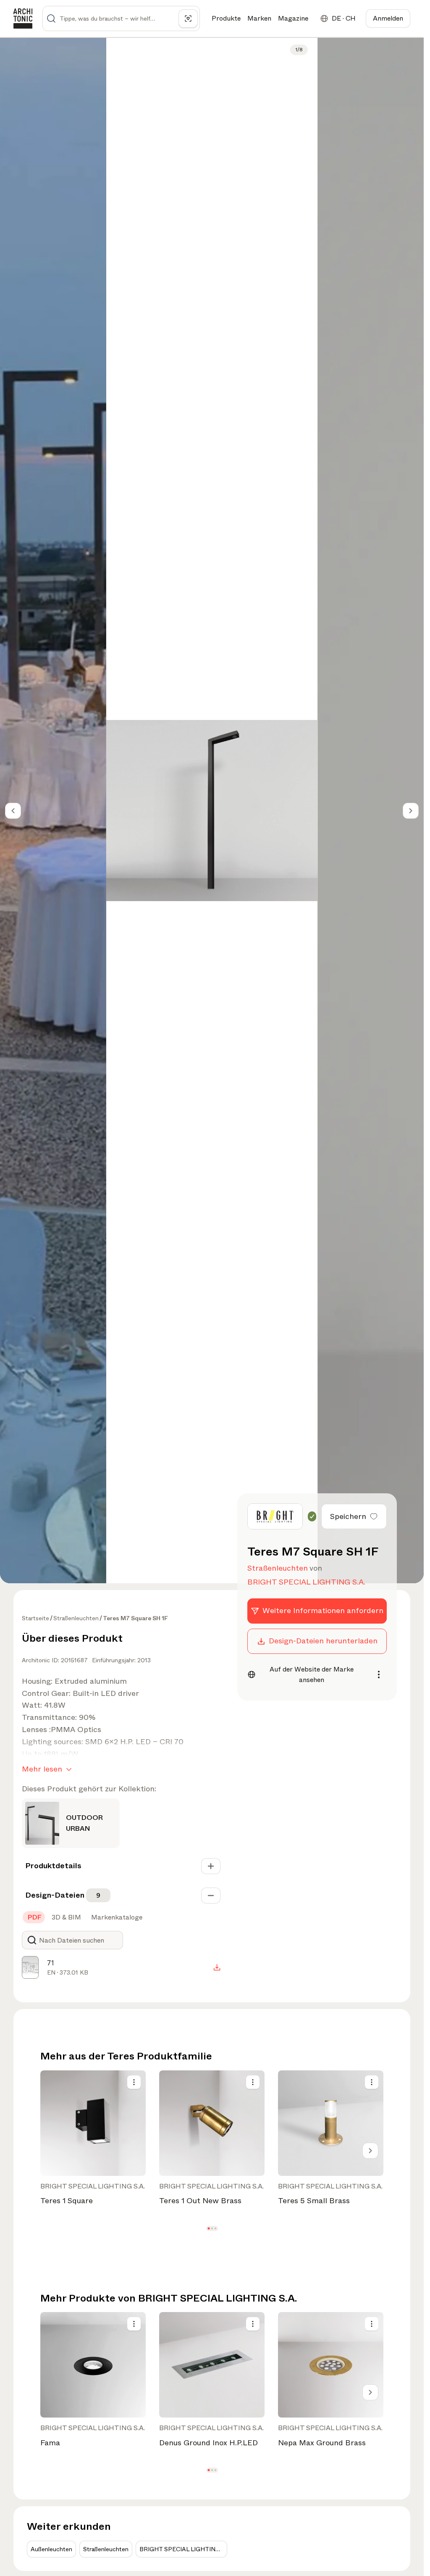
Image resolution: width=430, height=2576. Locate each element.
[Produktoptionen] (134, 2082)
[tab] (34, 1917)
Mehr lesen (42, 1769)
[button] (208, 2228)
